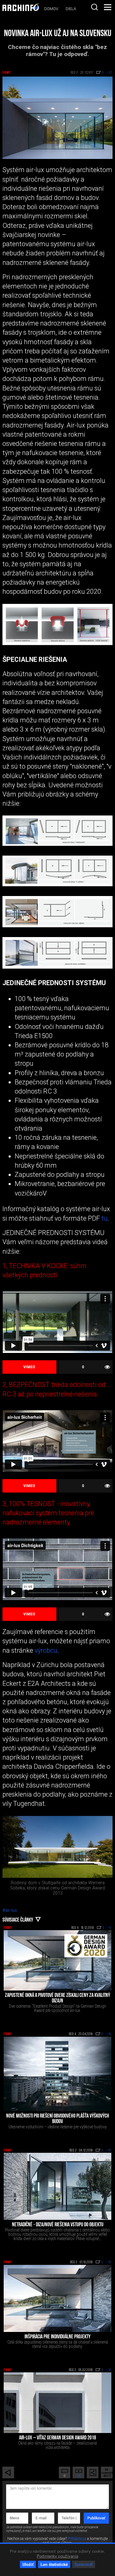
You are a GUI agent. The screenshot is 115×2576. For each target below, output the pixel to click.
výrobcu (45, 1650)
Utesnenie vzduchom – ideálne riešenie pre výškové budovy (58, 2127)
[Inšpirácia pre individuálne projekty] (57, 2298)
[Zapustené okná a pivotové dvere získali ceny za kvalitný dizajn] (57, 1960)
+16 (109, 2151)
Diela (71, 9)
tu (105, 1218)
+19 (109, 2034)
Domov (51, 9)
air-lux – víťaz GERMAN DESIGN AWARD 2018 (57, 2438)
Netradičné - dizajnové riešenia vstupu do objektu (58, 2225)
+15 (109, 2370)
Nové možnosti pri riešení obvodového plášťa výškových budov (58, 2119)
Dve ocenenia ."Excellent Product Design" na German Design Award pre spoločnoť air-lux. (57, 2008)
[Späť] (8, 2472)
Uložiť (28, 2564)
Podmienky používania (57, 2556)
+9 (109, 1928)
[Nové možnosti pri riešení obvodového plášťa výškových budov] (57, 2074)
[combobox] (94, 7)
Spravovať (84, 2564)
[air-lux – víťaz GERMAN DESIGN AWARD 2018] (57, 2403)
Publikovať (96, 2518)
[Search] (94, 7)
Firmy (7, 73)
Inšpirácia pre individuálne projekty (57, 2337)
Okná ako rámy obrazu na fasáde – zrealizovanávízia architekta (57, 2445)
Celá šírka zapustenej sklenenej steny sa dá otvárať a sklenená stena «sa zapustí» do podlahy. (58, 2344)
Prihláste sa (77, 2539)
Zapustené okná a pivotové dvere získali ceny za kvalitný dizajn (57, 1998)
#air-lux (10, 1910)
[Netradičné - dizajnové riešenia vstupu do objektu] (57, 2186)
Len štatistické (54, 2564)
